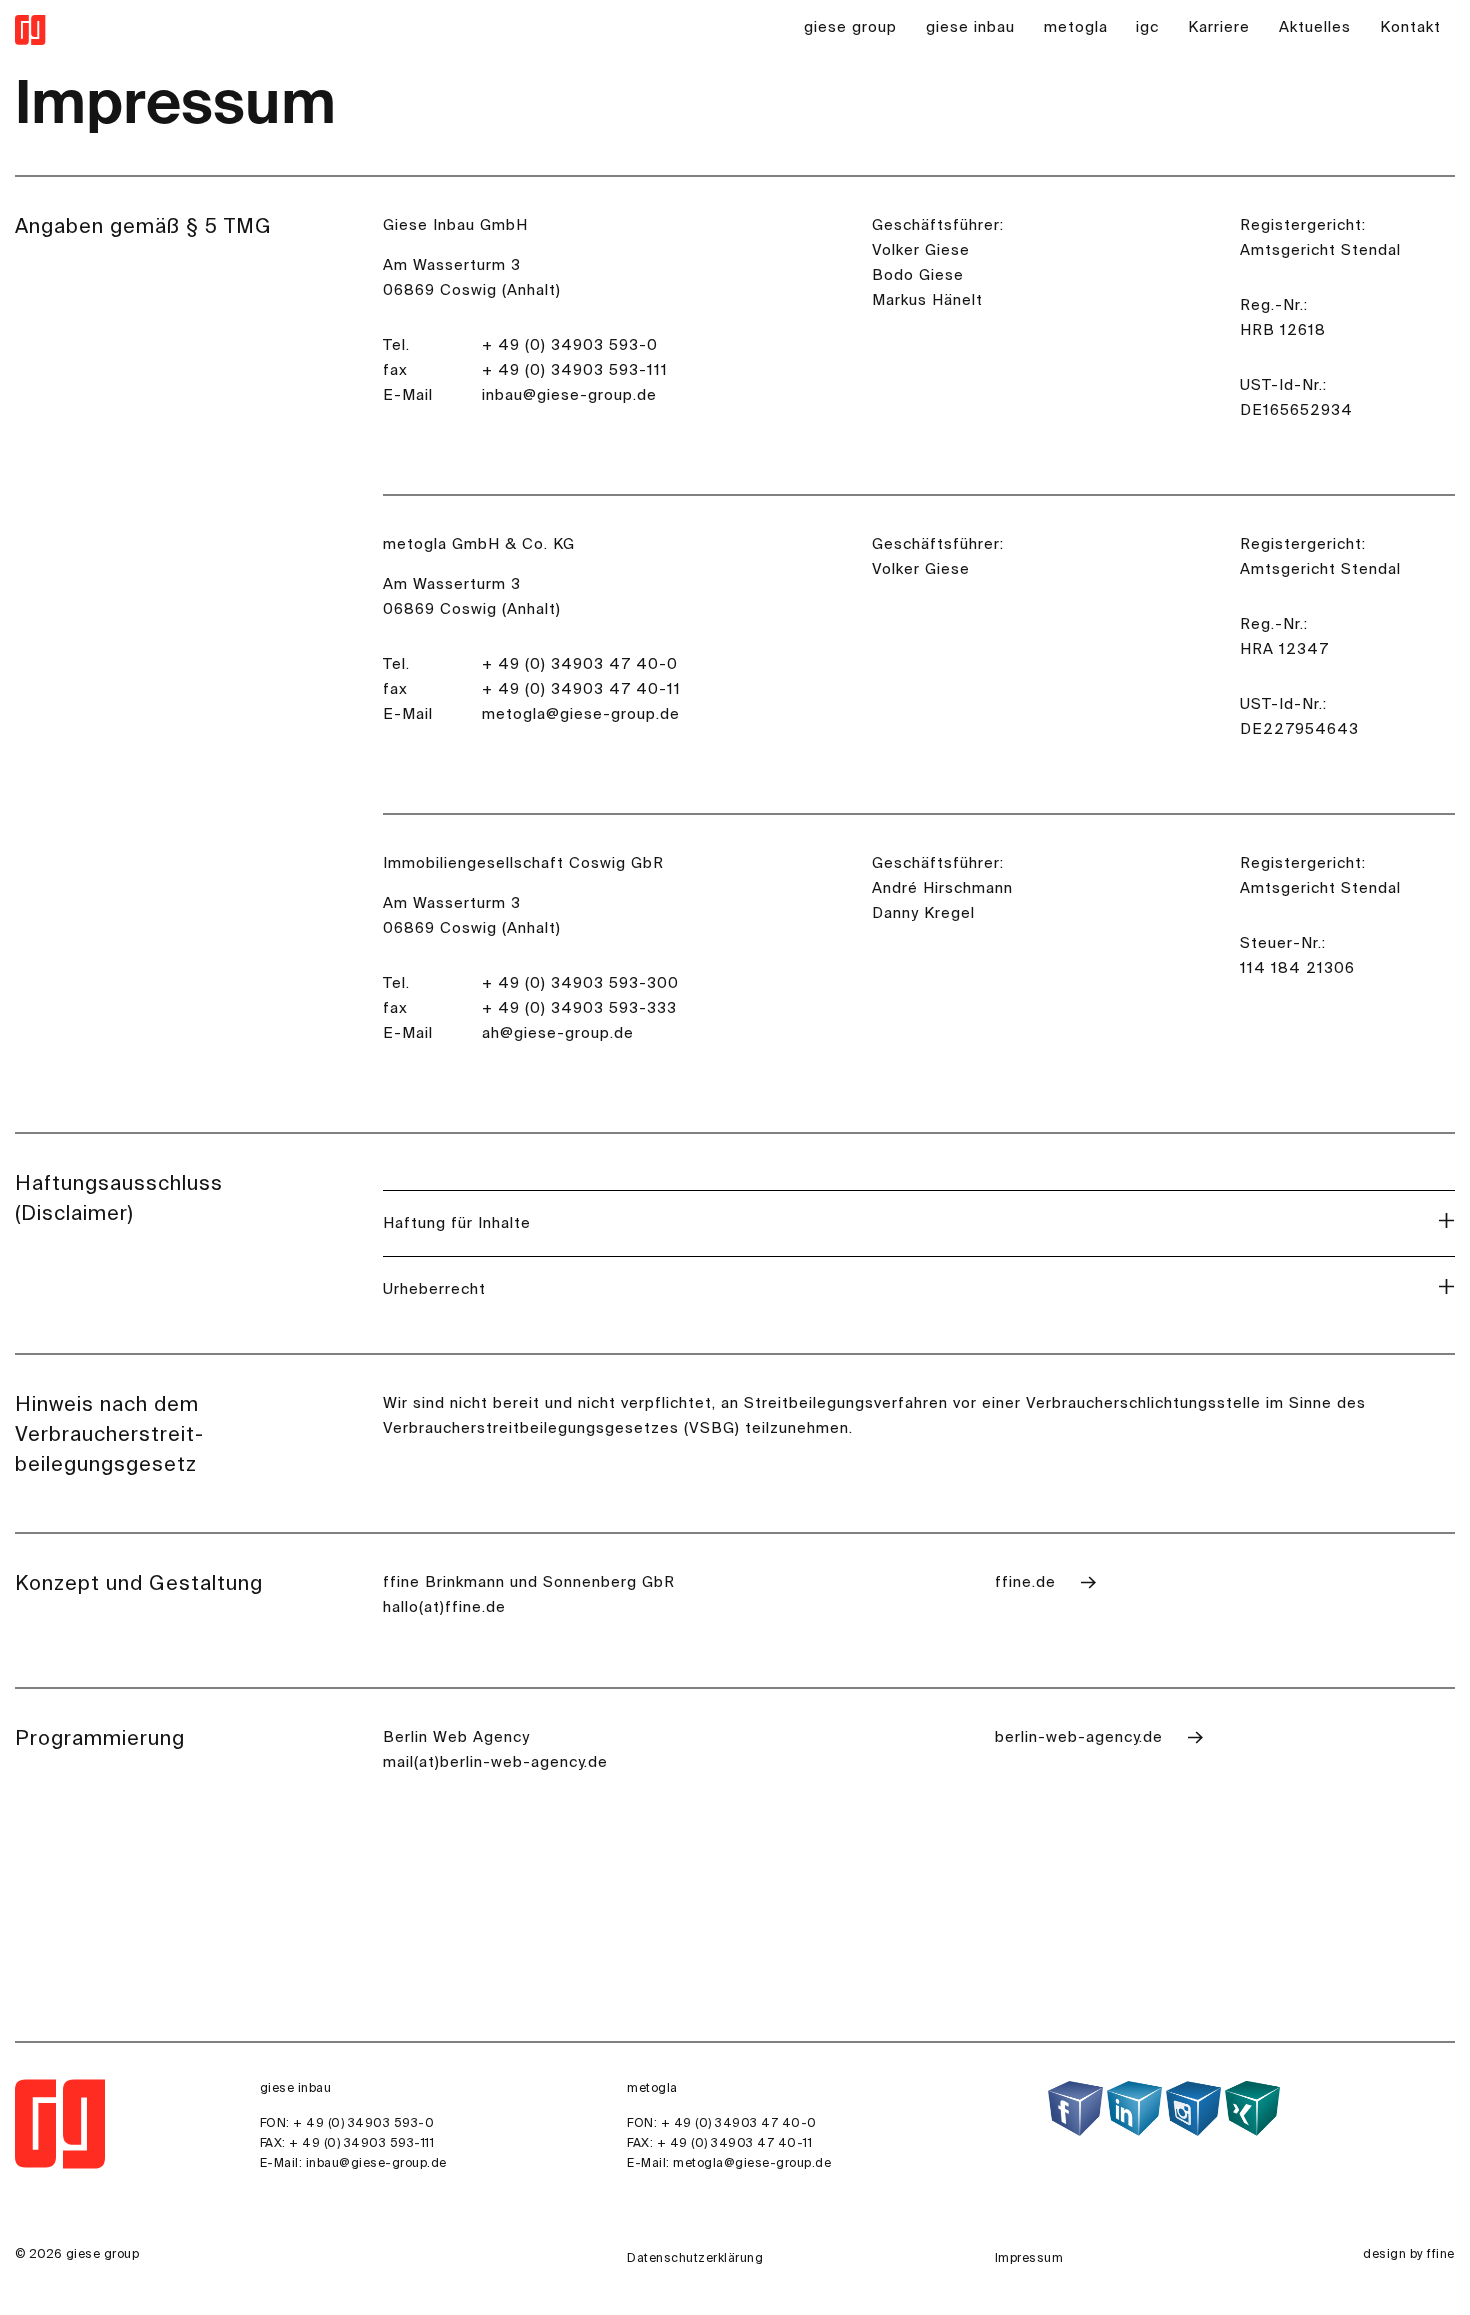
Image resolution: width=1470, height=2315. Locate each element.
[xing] (1252, 2108)
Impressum (1029, 2259)
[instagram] (1193, 2108)
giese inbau (970, 27)
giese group (850, 27)
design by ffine (1409, 2255)
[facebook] (1075, 2108)
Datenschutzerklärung (695, 2259)
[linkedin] (1134, 2108)
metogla (1076, 27)
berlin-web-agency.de (1081, 1737)
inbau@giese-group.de (376, 2164)
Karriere (1219, 27)
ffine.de (1028, 1582)
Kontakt (1410, 27)
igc (1147, 27)
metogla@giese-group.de (752, 2164)
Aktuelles (1315, 27)
